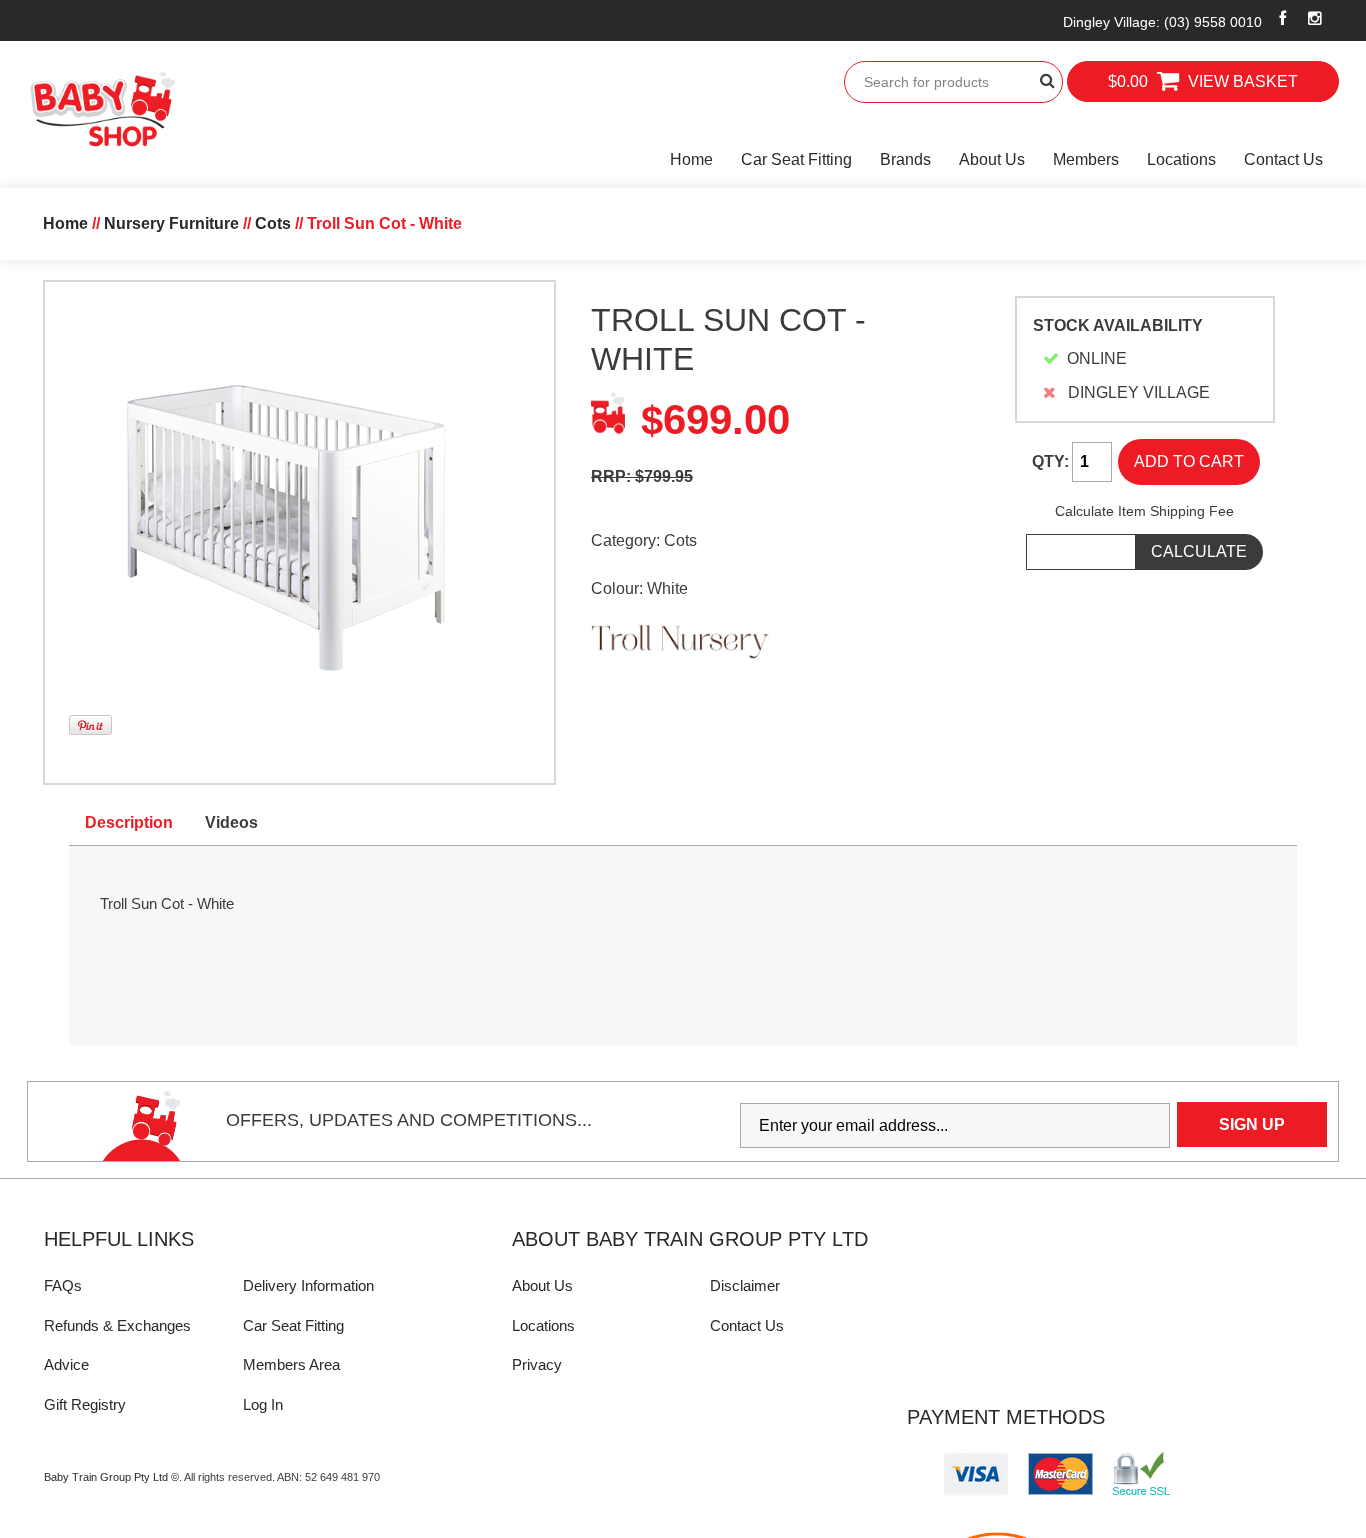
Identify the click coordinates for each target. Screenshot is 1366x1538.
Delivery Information (308, 1285)
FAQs (63, 1285)
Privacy (537, 1364)
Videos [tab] (231, 822)
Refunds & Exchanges (117, 1325)
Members (1086, 159)
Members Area (291, 1364)
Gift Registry (85, 1404)
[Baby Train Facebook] (1283, 18)
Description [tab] (129, 822)
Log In (263, 1404)
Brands (905, 159)
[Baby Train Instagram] (1315, 18)
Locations (1181, 159)
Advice (66, 1364)
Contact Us (1283, 159)
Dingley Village (1162, 22)
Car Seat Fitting (796, 159)
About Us (992, 159)
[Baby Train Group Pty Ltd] (102, 109)
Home (691, 159)
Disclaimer (745, 1285)
